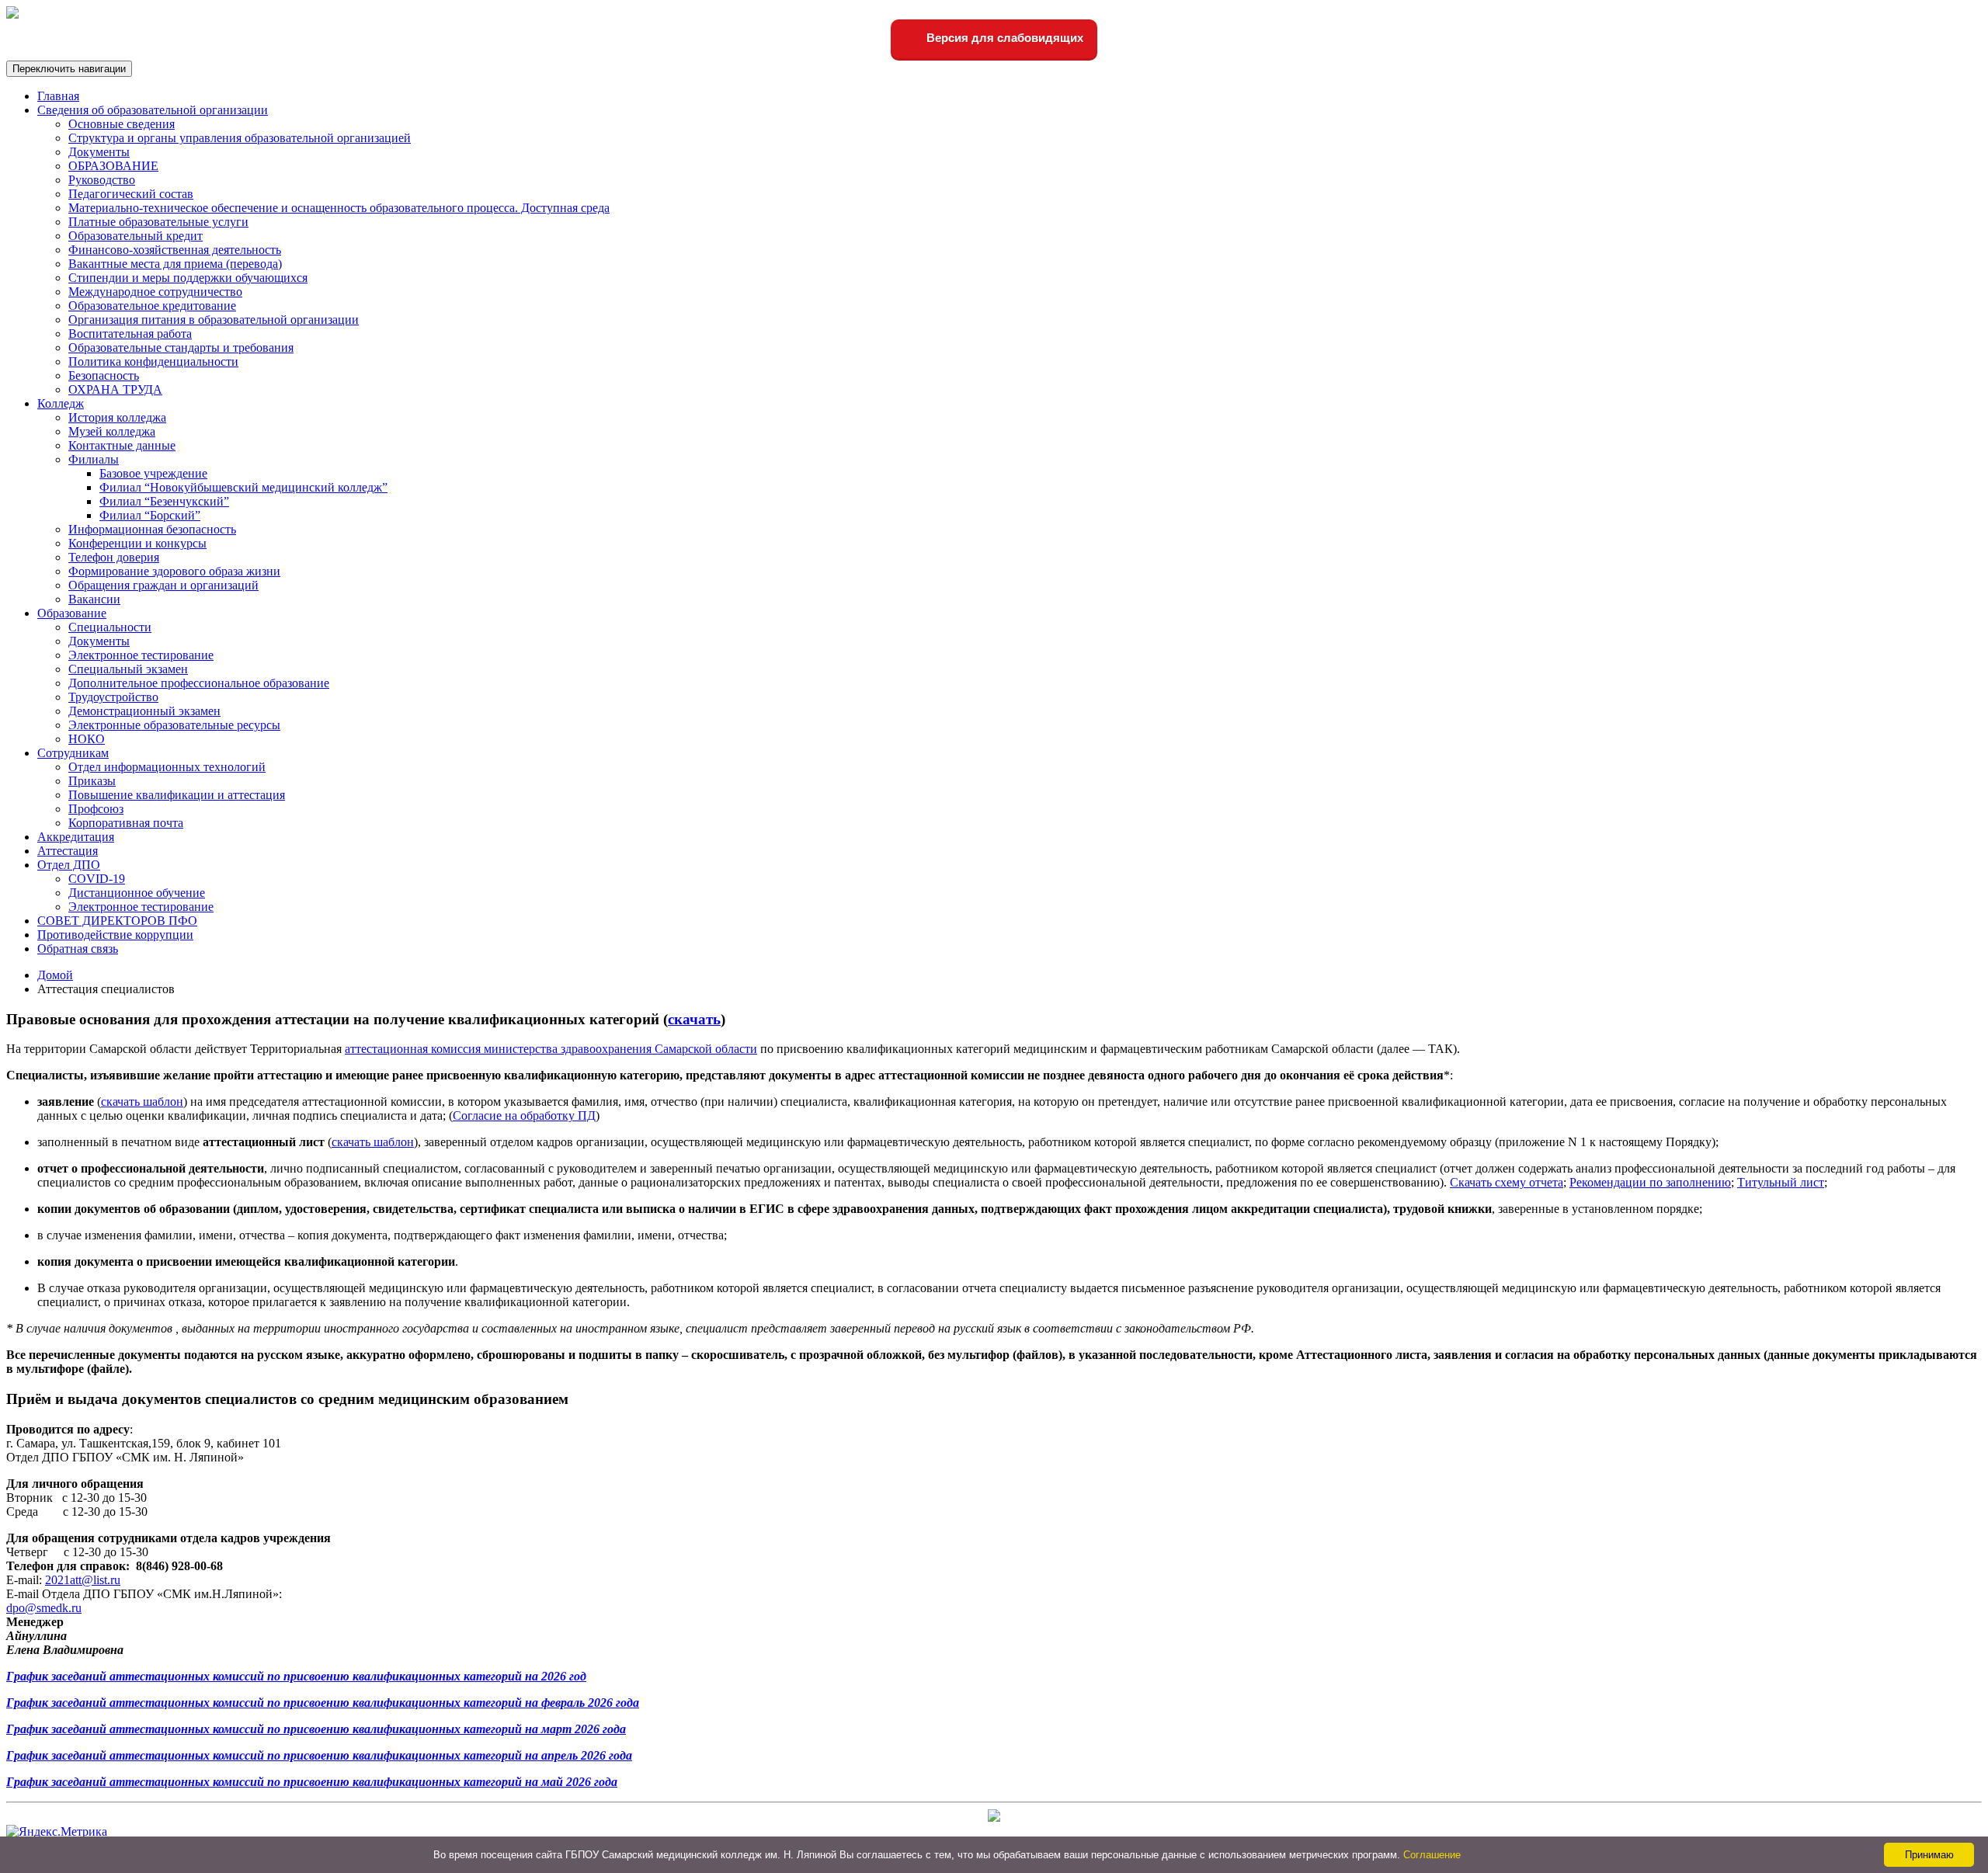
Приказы (92, 781)
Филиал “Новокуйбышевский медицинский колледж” (243, 487)
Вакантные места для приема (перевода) (175, 264)
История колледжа (117, 417)
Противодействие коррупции (115, 935)
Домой (55, 975)
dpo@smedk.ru (44, 1608)
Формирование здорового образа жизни (174, 571)
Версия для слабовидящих (1003, 38)
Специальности (110, 627)
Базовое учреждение (153, 473)
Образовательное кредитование (152, 306)
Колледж (61, 403)
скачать (694, 1019)
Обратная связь (78, 949)
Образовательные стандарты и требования (181, 347)
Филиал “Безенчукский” (164, 501)
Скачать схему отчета (1507, 1182)
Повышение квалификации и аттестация (177, 795)
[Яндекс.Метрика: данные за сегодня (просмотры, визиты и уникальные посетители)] (57, 1832)
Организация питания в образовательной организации (214, 320)
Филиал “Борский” (150, 515)
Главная (58, 96)
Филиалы (94, 459)
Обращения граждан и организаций (163, 585)
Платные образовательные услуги (158, 222)
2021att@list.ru (83, 1580)
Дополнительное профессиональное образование (199, 683)
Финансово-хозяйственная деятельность (175, 250)
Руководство (102, 180)
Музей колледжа (112, 431)
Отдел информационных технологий (167, 767)
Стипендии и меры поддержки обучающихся (188, 278)
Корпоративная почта (126, 823)
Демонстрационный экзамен (144, 711)
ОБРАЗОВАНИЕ (113, 166)
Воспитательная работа (130, 334)
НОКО (87, 739)
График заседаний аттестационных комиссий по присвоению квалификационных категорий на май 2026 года (312, 1782)
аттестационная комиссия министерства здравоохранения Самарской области (551, 1049)
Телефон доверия (114, 557)
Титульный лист (1781, 1182)
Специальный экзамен (128, 669)
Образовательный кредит (136, 236)
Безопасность (104, 375)
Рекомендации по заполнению (1650, 1182)
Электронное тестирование (141, 655)
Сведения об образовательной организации (153, 110)
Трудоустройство (113, 697)
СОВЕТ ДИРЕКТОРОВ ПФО (117, 921)
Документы (99, 152)
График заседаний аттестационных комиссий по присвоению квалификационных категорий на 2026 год (296, 1676)
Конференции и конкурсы (137, 543)
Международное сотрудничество (155, 292)
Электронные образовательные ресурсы (174, 725)
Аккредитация (76, 837)
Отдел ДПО (69, 865)
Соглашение (1432, 1855)
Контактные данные (122, 445)
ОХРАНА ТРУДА (115, 389)
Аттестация (68, 851)
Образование (72, 613)
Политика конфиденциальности (153, 361)
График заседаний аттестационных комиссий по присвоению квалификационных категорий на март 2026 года (316, 1729)
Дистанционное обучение (137, 893)
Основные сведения (122, 124)
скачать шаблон (142, 1102)
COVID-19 (97, 879)
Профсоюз (96, 809)
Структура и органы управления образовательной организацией (240, 138)
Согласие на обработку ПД (524, 1115)
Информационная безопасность (152, 529)
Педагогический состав (131, 194)
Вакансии (94, 599)
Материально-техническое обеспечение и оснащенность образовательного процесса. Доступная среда (339, 208)
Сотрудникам (73, 753)
